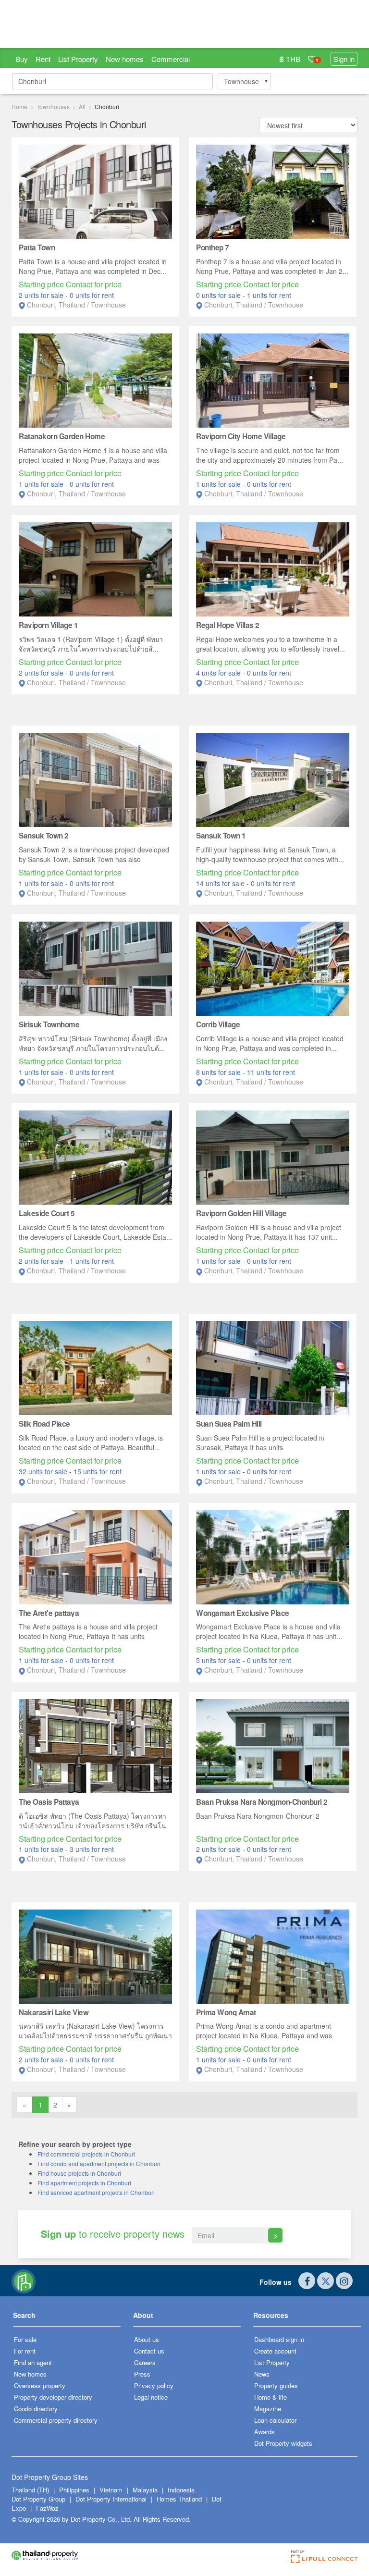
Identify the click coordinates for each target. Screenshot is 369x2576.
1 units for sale (42, 484)
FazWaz (47, 2508)
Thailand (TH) (30, 2490)
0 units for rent (92, 295)
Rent (43, 59)
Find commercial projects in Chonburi (86, 2154)
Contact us (149, 2351)
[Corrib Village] (273, 968)
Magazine (268, 2409)
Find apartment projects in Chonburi (84, 2183)
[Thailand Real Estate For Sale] (24, 2281)
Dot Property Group (38, 2499)
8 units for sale (219, 1072)
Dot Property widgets (283, 2443)
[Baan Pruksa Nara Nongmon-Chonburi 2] (273, 1745)
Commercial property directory (56, 2420)
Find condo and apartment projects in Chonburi (99, 2163)
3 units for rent (92, 1849)
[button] (67, 2319)
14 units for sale (221, 883)
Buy (22, 59)
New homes (125, 59)
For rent (25, 2351)
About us (147, 2339)
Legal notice (151, 2397)
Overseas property (40, 2385)
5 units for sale (219, 1660)
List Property (78, 59)
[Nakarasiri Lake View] (95, 1955)
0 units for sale (219, 295)
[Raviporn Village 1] (95, 568)
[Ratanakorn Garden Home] (95, 380)
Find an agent (33, 2362)
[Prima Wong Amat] (273, 1955)
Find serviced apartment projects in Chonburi (96, 2192)
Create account (275, 2351)
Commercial (171, 59)
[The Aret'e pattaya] (95, 1556)
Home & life (271, 2397)
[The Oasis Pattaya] (95, 1745)
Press (142, 2374)
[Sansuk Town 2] (95, 779)
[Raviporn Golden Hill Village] (273, 1157)
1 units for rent (269, 295)
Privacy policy (154, 2385)
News (262, 2374)
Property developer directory (53, 2397)
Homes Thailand (179, 2499)
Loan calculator (275, 2420)
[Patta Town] (95, 191)
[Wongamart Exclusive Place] (273, 1556)
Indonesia (181, 2490)
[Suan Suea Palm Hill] (273, 1367)
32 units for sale (44, 1471)
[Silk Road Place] (95, 1367)
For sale (25, 2339)
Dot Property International (111, 2499)
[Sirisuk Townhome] (95, 968)
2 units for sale (42, 295)
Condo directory (36, 2409)
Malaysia (146, 2490)
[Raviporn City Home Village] (273, 380)
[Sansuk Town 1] (273, 779)
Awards (264, 2432)
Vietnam (112, 2490)
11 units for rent (271, 1072)
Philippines (75, 2490)
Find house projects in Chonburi (79, 2173)
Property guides (276, 2385)
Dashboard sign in (279, 2339)
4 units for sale (219, 673)
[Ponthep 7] (273, 191)
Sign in (344, 59)
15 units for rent (98, 1471)
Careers (145, 2362)
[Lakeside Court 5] (95, 1157)
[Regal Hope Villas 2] (273, 568)
